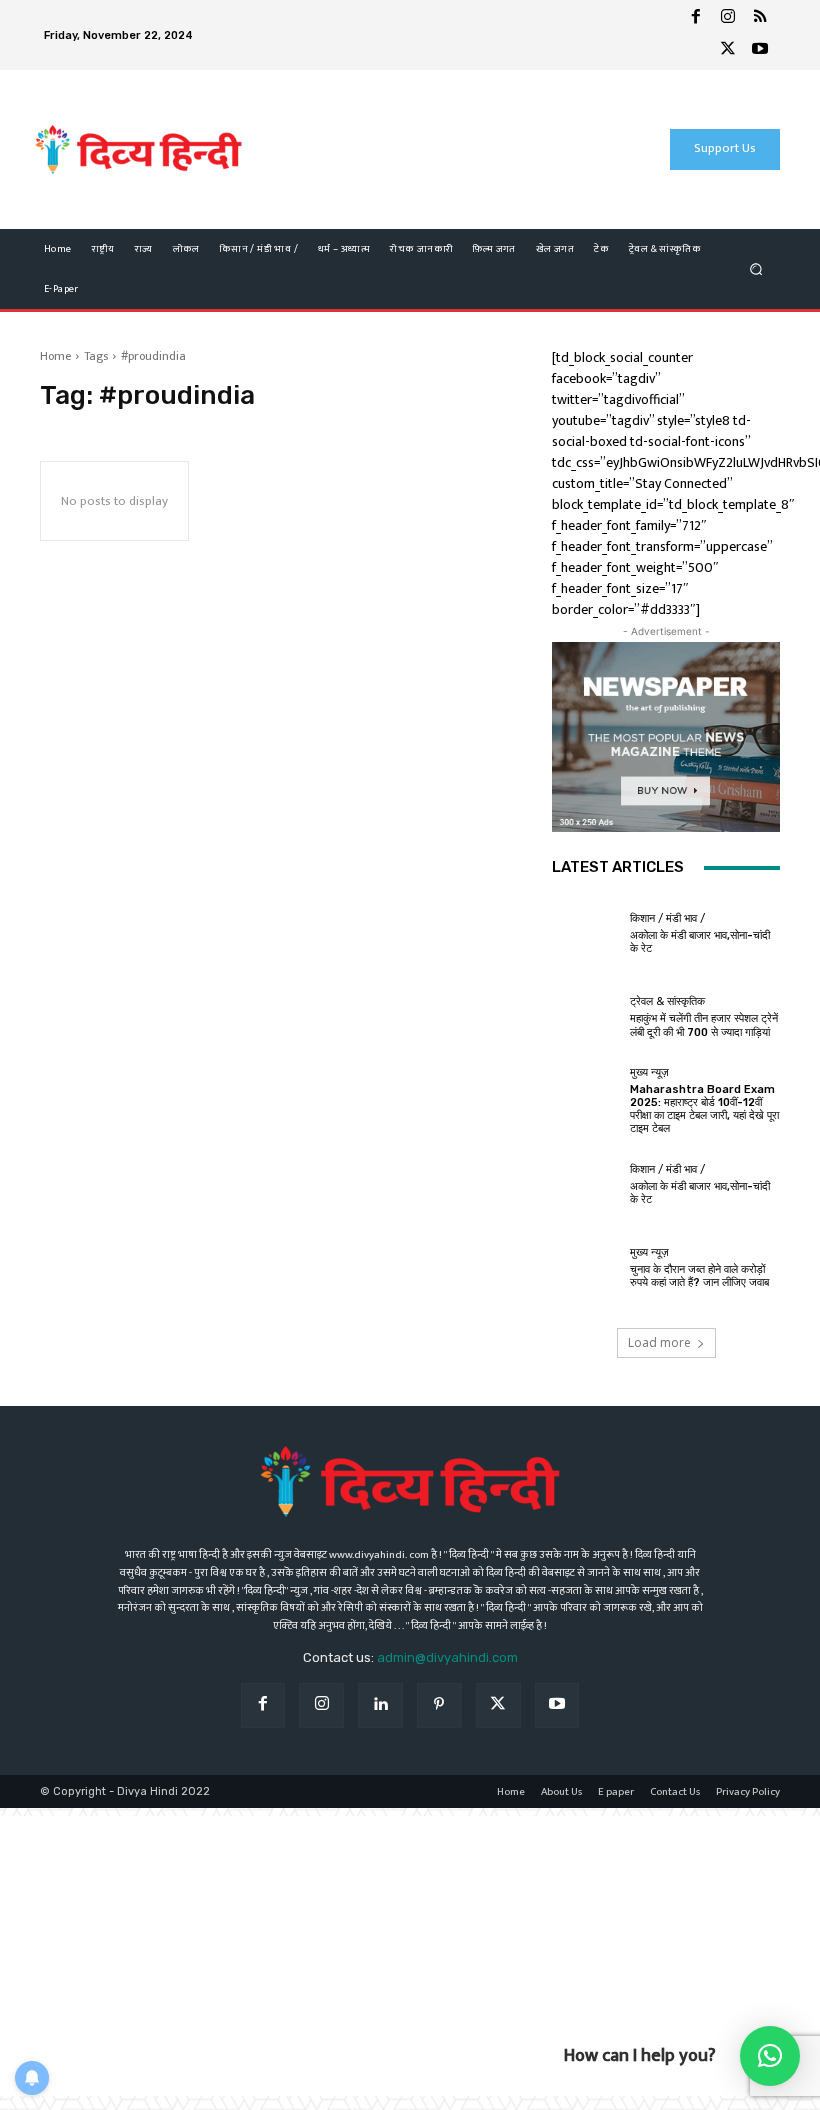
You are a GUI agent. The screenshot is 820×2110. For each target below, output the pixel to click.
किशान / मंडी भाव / (667, 918)
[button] (756, 268)
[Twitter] (728, 51)
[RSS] (760, 19)
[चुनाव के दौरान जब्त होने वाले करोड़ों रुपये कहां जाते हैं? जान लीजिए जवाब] (586, 1268)
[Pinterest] (439, 1705)
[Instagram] (728, 19)
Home (55, 356)
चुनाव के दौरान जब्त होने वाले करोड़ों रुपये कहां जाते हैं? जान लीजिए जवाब (699, 1276)
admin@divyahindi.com (447, 1657)
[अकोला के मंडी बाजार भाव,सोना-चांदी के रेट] (586, 934)
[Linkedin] (380, 1705)
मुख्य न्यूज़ (649, 1072)
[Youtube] (760, 51)
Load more (659, 1342)
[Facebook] (696, 19)
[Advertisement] (428, 149)
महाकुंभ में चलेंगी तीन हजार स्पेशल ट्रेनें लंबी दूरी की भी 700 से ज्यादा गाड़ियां (704, 1025)
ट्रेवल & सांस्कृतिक (667, 1001)
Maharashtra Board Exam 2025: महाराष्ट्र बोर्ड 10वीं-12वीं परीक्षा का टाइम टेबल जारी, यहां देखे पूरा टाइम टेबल (704, 1109)
